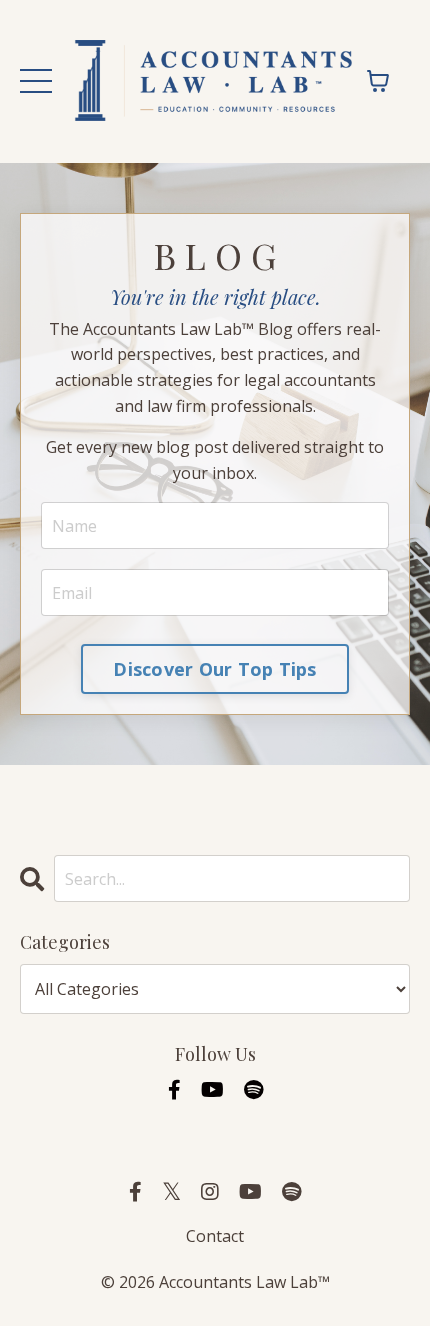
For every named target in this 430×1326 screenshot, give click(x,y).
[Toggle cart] (378, 81)
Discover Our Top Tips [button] (214, 669)
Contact (215, 1236)
